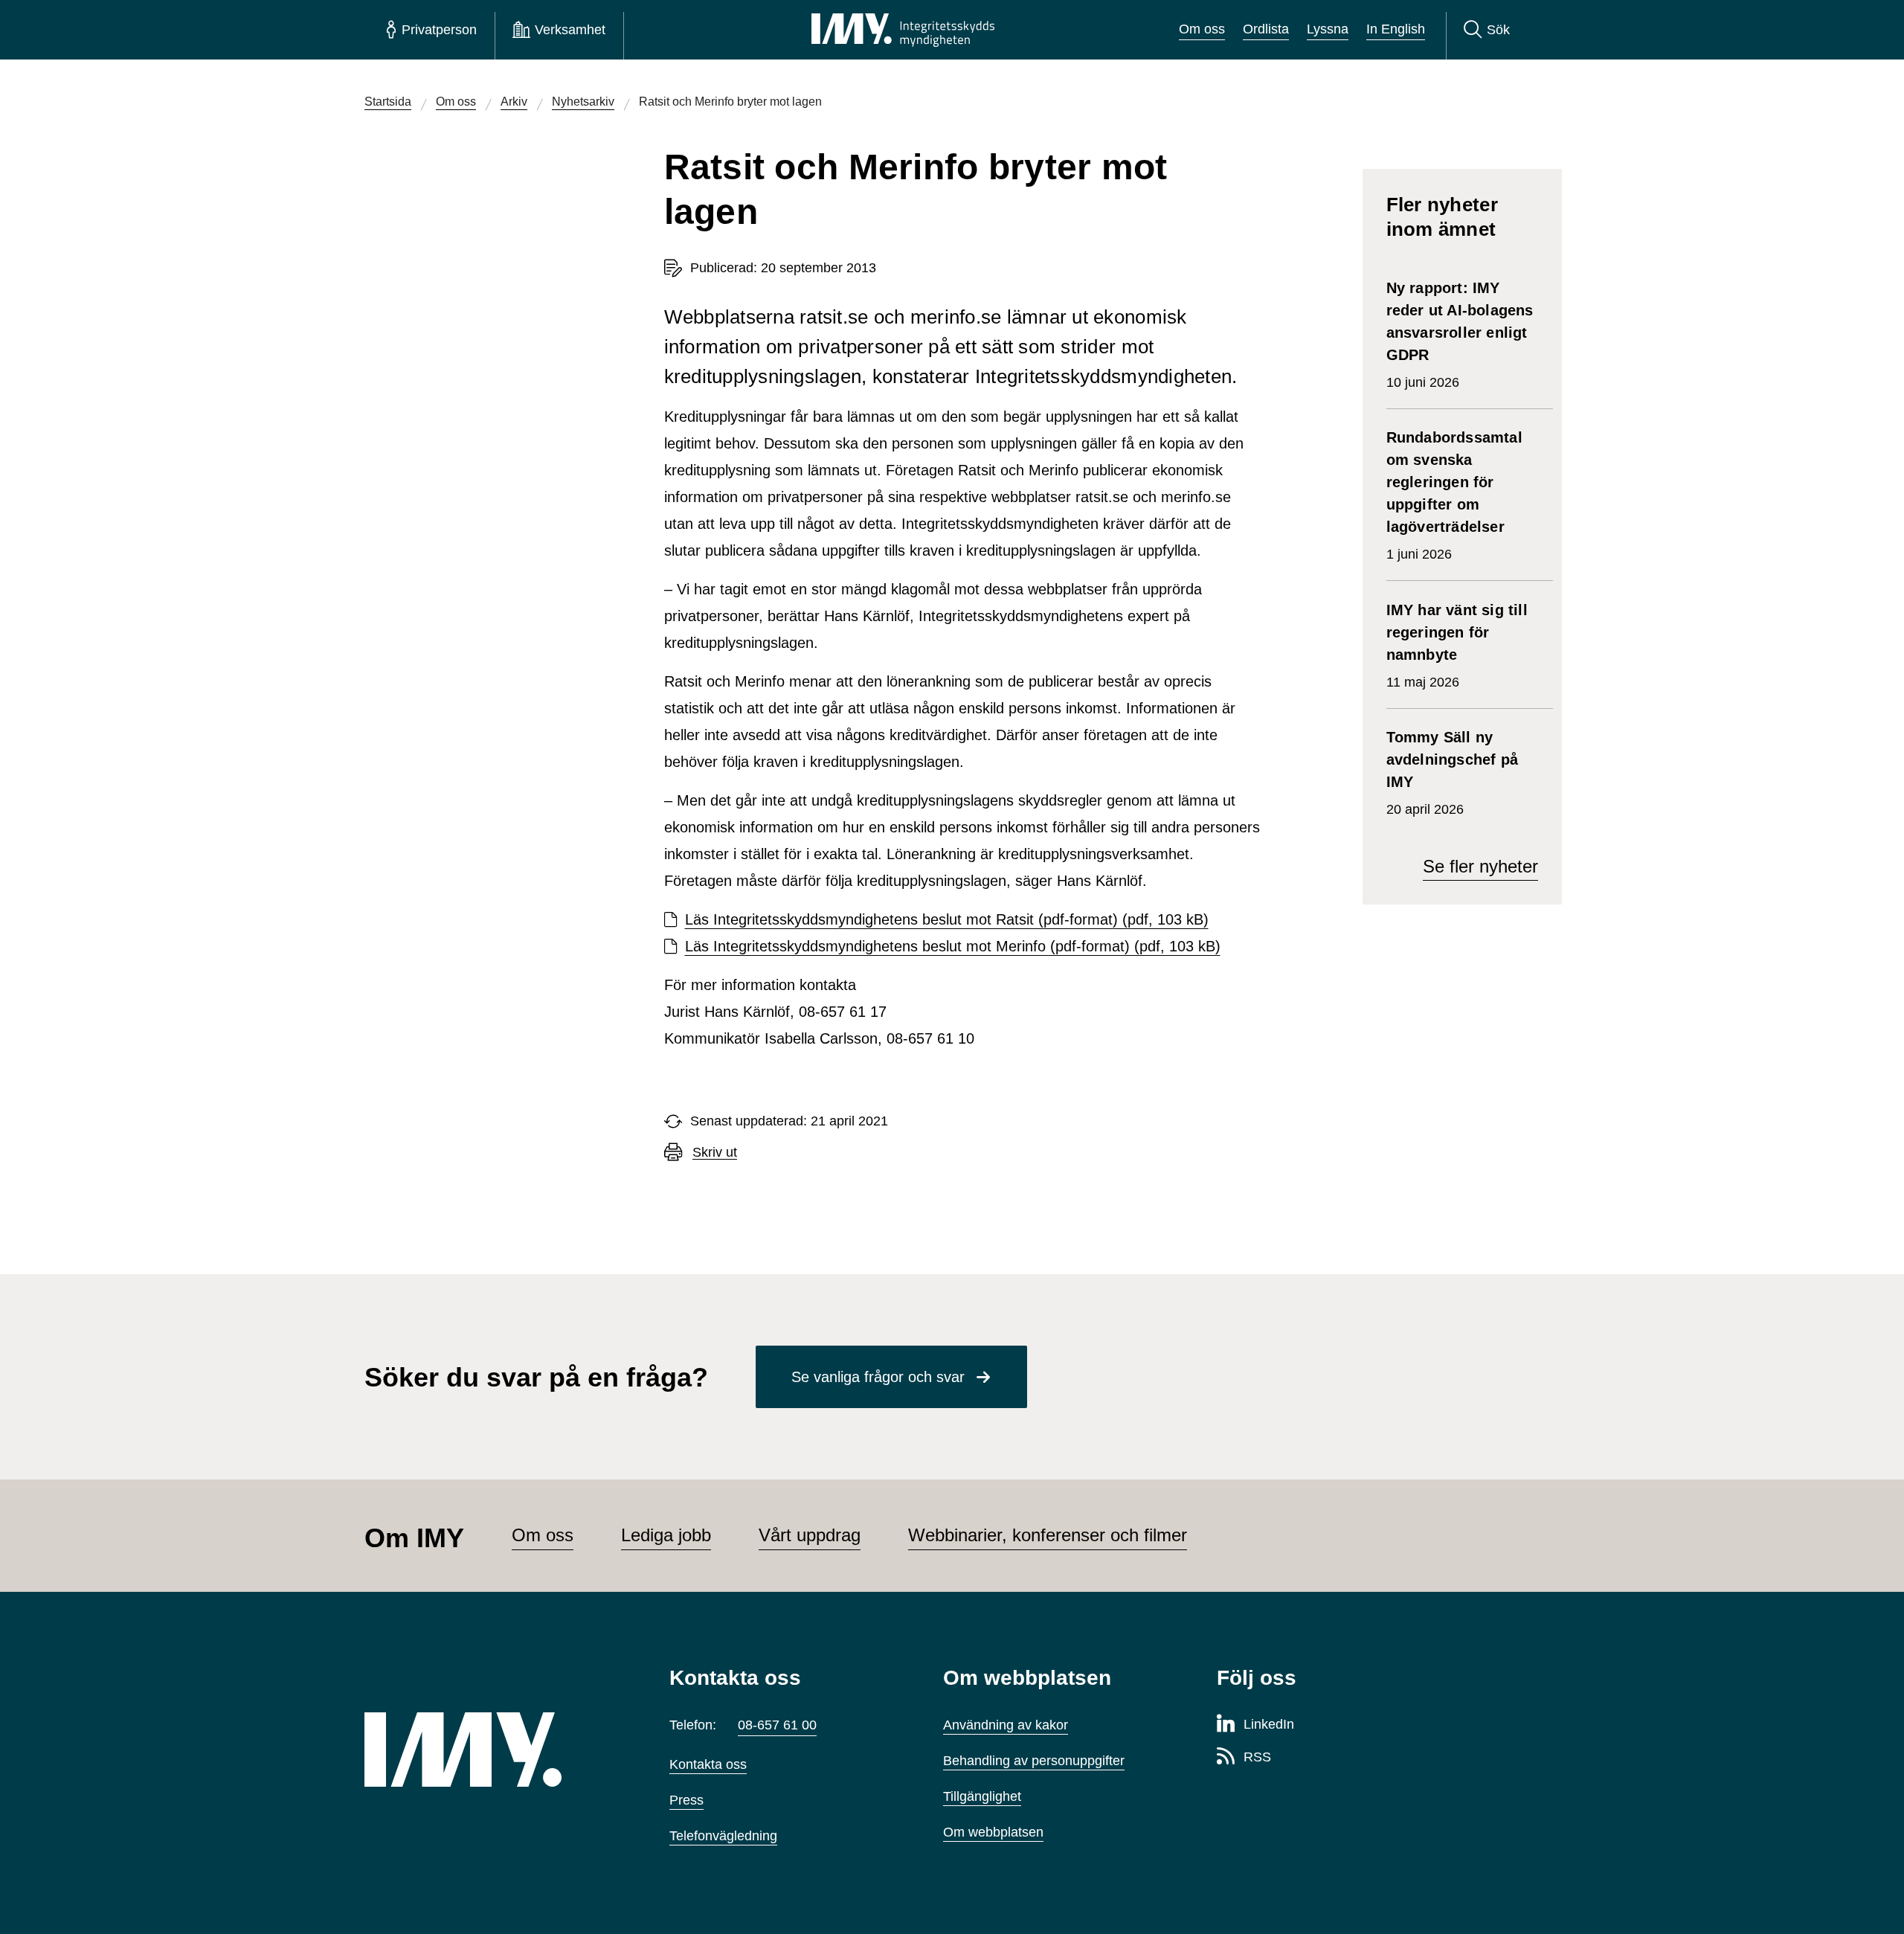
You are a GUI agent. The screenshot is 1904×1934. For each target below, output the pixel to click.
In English (1396, 29)
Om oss (1202, 29)
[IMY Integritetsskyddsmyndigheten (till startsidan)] (903, 30)
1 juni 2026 (1454, 495)
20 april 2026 (1452, 773)
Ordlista (1266, 29)
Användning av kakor (1006, 1725)
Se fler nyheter (1480, 866)
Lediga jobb (666, 1535)
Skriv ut (715, 1153)
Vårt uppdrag (810, 1535)
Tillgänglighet (982, 1796)
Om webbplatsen (993, 1832)
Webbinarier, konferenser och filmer (1048, 1535)
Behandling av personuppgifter (1034, 1761)
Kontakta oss (708, 1764)
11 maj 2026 (1457, 646)
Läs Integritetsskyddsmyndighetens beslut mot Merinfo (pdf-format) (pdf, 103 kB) (953, 946)
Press (686, 1800)
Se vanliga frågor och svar (878, 1377)
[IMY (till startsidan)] (495, 1750)
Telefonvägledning (723, 1836)
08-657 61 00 (777, 1725)
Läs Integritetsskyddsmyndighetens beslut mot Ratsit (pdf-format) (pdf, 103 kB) (947, 919)
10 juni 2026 (1460, 335)
